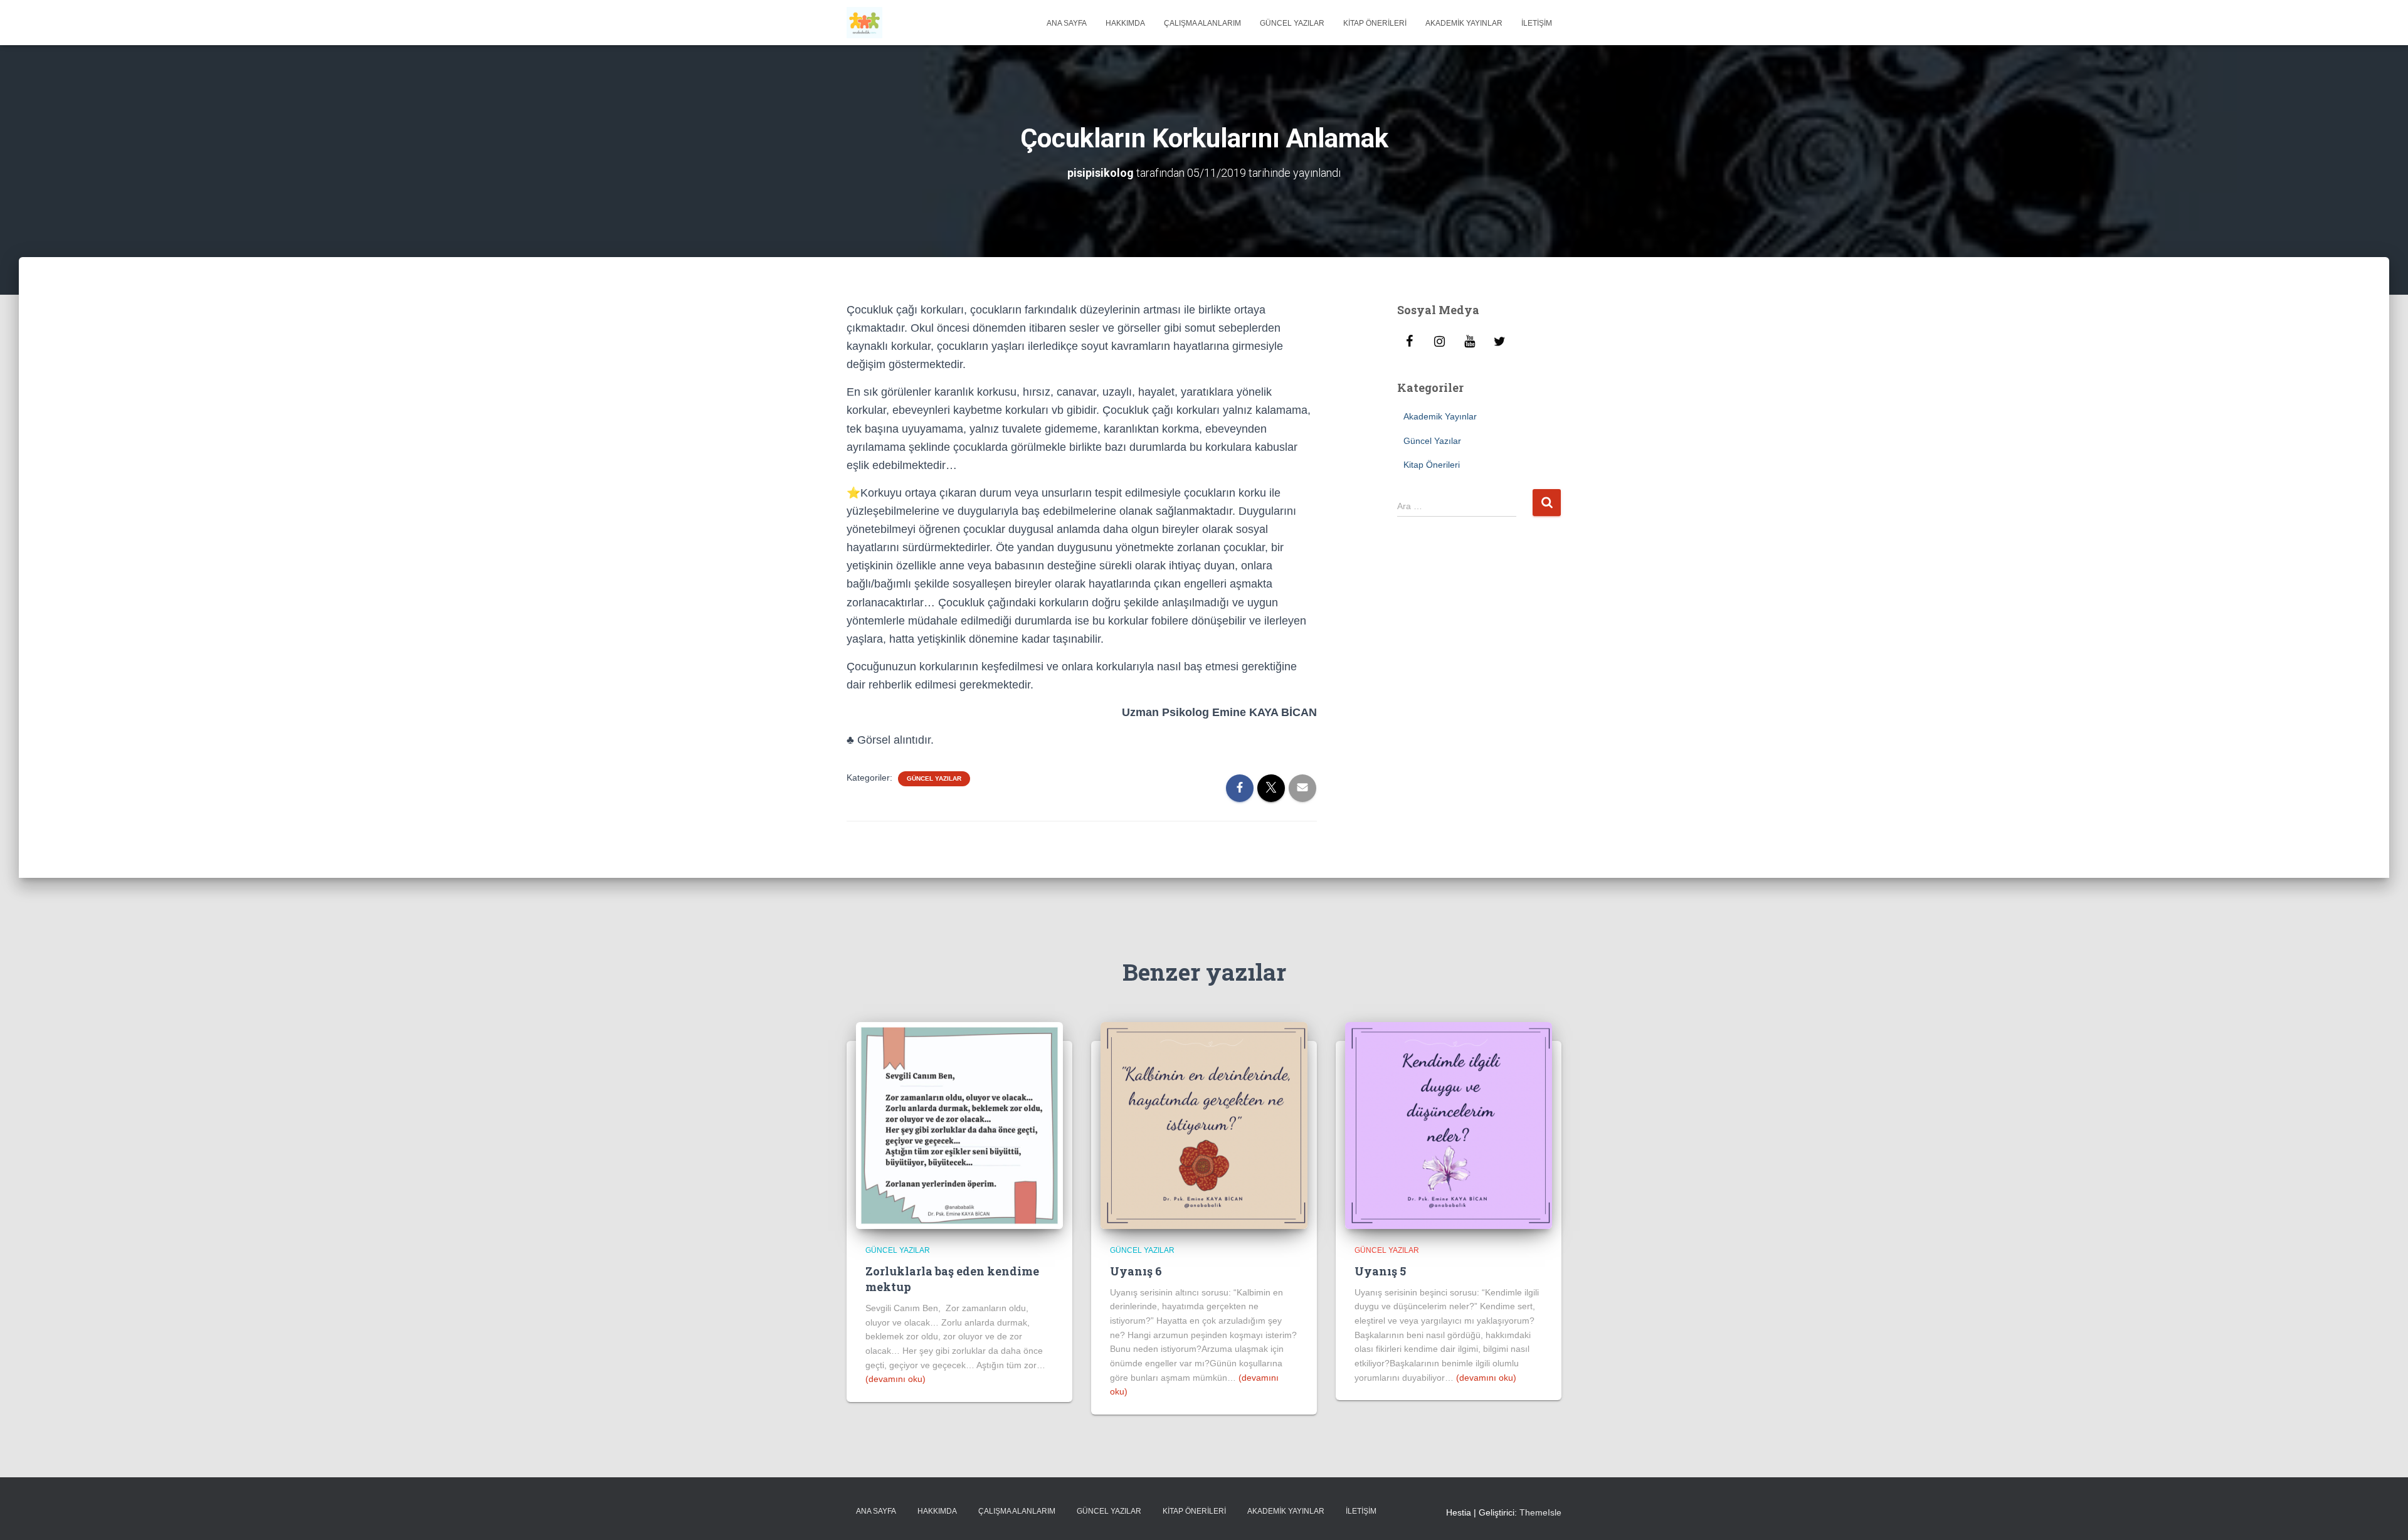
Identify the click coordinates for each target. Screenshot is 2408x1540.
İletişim (1537, 23)
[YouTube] (1470, 342)
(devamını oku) (895, 1379)
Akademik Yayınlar (1464, 23)
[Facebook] (1410, 342)
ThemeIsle (1540, 1512)
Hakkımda (1125, 23)
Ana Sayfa (1067, 23)
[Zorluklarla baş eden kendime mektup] (959, 1125)
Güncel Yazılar (1292, 23)
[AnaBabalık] (864, 23)
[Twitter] (1500, 342)
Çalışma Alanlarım (1202, 23)
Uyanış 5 (1380, 1271)
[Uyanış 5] (1449, 1125)
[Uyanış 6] (1204, 1125)
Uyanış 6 (1136, 1271)
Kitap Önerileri (1375, 23)
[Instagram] (1440, 342)
